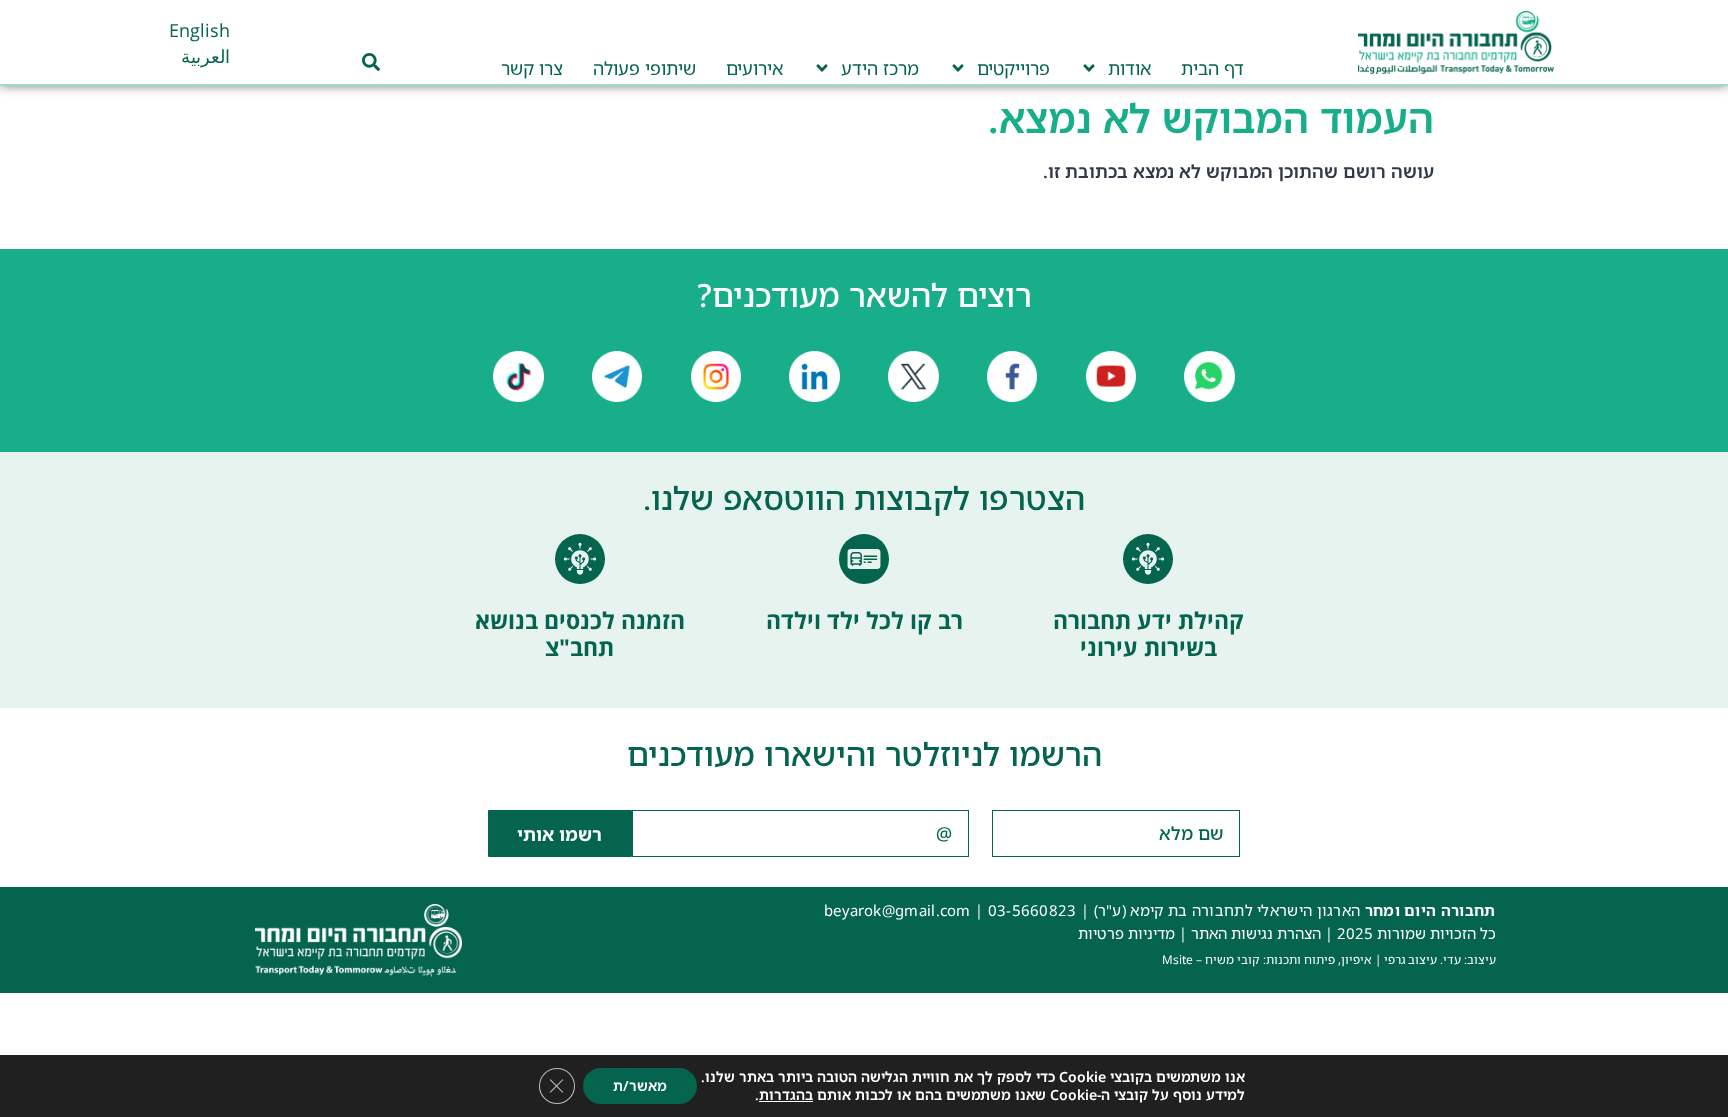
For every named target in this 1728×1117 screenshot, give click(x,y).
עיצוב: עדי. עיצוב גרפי (1440, 959)
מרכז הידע (880, 68)
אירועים (754, 68)
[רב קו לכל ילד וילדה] (864, 559)
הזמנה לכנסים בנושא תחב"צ (580, 634)
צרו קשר (532, 68)
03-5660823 (1032, 910)
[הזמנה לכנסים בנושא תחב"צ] (580, 559)
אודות (1129, 68)
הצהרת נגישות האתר (1256, 933)
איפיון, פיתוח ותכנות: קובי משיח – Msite (1267, 959)
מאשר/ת (640, 1085)
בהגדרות (786, 1095)
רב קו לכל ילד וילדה (864, 620)
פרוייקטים (1013, 68)
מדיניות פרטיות (1126, 933)
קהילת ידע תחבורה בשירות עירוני (1148, 634)
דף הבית (1212, 68)
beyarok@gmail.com (897, 910)
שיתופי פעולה (644, 68)
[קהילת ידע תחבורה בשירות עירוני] (1148, 559)
